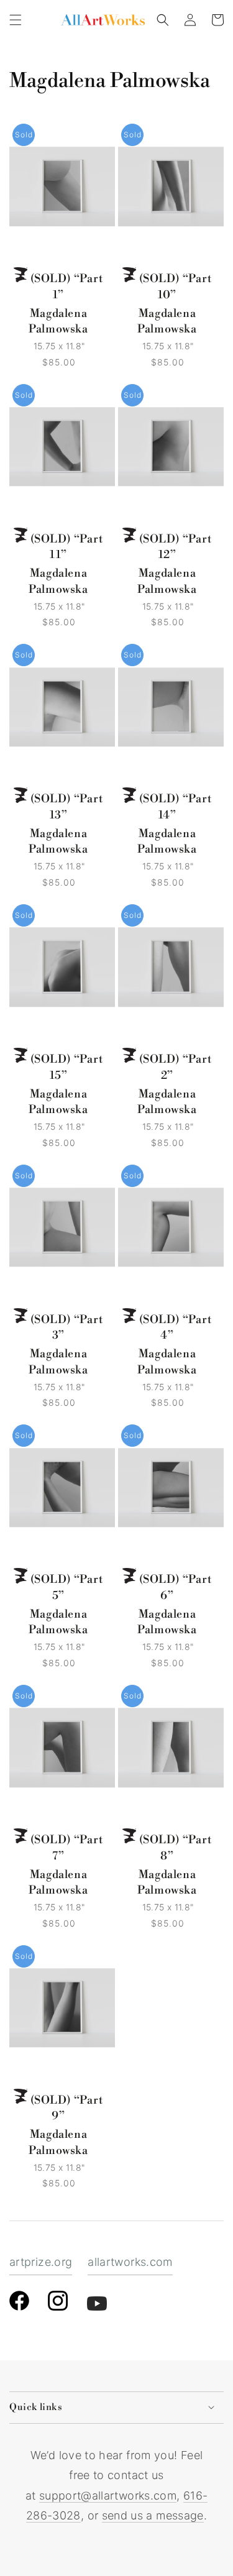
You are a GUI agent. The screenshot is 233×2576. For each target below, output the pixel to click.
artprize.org (41, 2262)
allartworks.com (130, 2262)
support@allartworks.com (108, 2496)
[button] (16, 20)
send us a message (153, 2515)
